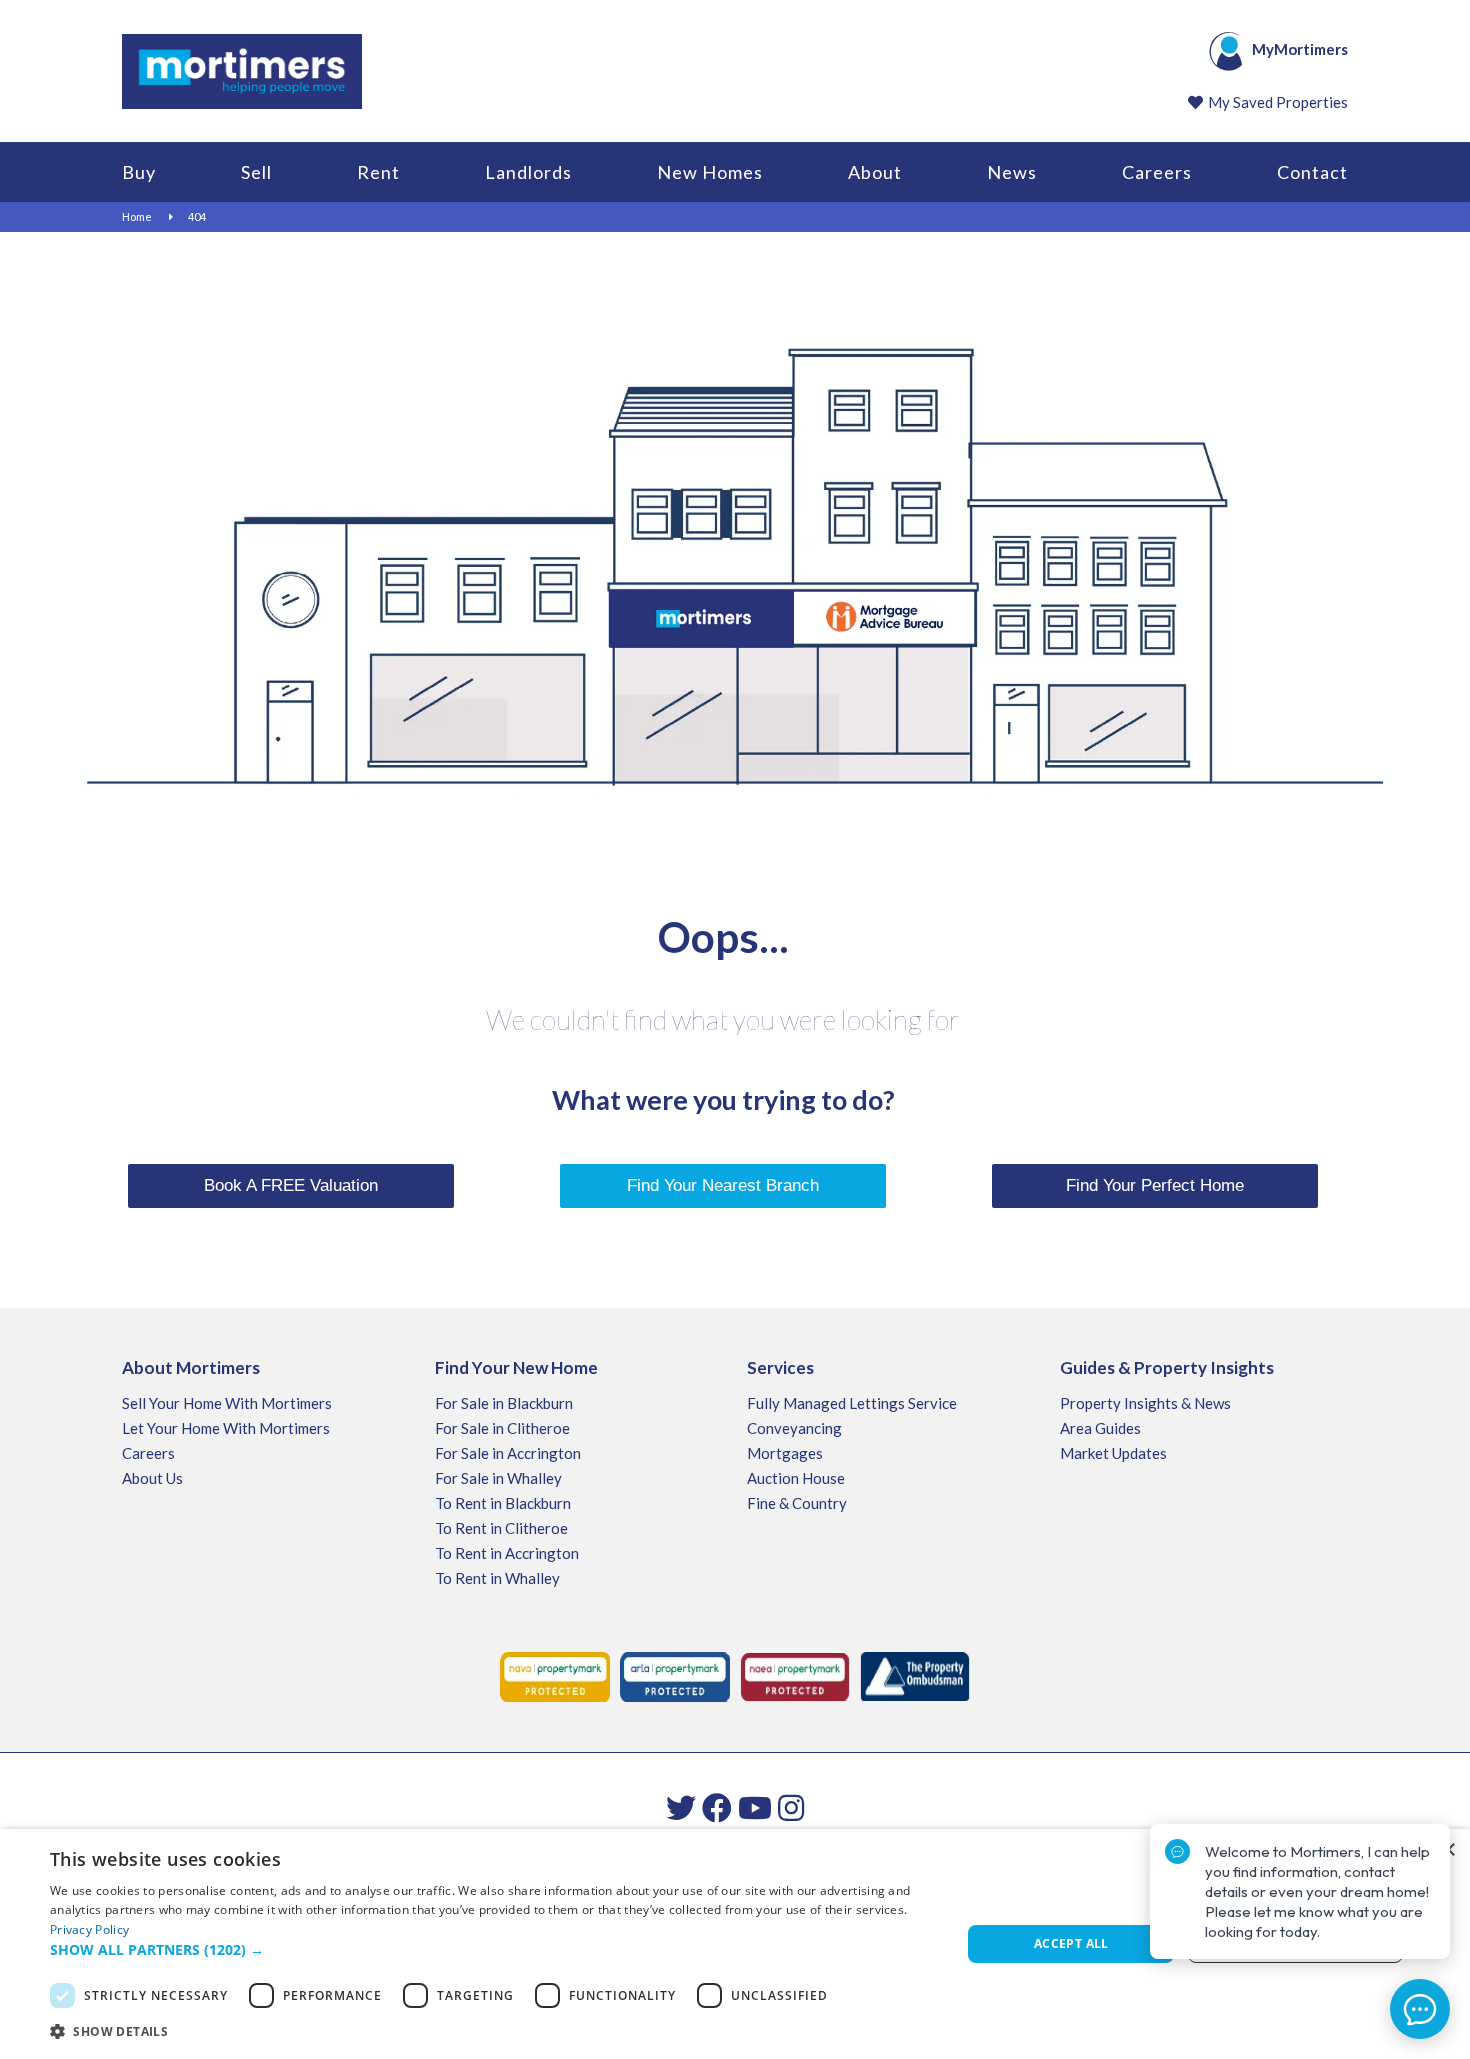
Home (137, 216)
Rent (378, 172)
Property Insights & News (1145, 1403)
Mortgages (785, 1453)
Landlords (528, 172)
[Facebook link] (717, 1807)
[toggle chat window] (1420, 2009)
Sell (256, 172)
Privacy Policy (89, 1929)
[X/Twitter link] (681, 1807)
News (1012, 172)
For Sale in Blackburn (504, 1403)
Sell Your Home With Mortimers (227, 1403)
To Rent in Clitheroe (501, 1528)
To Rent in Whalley (497, 1578)
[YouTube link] (755, 1807)
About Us (152, 1478)
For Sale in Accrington (508, 1453)
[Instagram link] (791, 1807)
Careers (1157, 172)
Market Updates (1113, 1453)
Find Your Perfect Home (1155, 1185)
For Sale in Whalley (498, 1478)
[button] (492, 1950)
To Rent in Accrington (507, 1553)
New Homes (710, 172)
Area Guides (1100, 1428)
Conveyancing (794, 1428)
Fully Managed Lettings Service (852, 1403)
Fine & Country (797, 1503)
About (875, 172)
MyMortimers (1300, 49)
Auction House (796, 1478)
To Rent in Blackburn (503, 1503)
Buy (139, 172)
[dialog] (735, 1944)
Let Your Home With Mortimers (226, 1428)
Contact (1312, 172)
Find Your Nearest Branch (723, 1185)
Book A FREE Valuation (291, 1185)
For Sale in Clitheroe (502, 1428)
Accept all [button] (1071, 1943)
